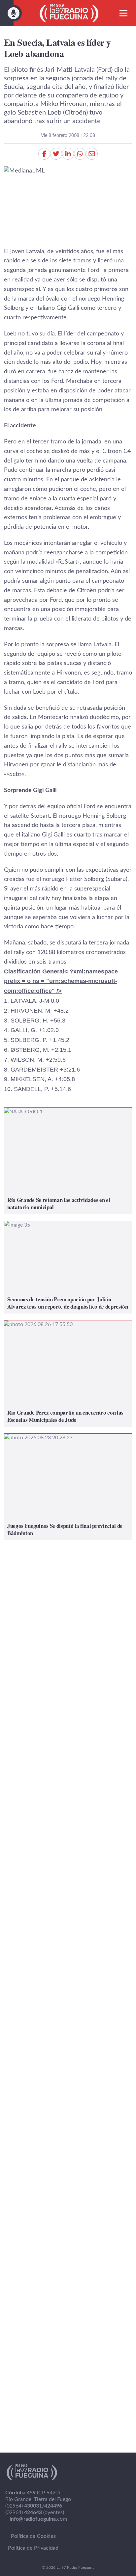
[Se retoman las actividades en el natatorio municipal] (68, 1161)
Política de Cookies (33, 2536)
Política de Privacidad (33, 2548)
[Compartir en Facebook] (44, 154)
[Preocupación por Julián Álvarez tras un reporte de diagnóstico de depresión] (68, 1267)
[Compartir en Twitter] (56, 154)
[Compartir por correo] (92, 154)
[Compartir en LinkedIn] (68, 154)
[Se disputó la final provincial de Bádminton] (68, 1487)
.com (38, 2519)
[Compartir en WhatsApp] (80, 154)
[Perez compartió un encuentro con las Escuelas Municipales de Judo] (68, 1374)
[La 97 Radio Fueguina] (69, 13)
